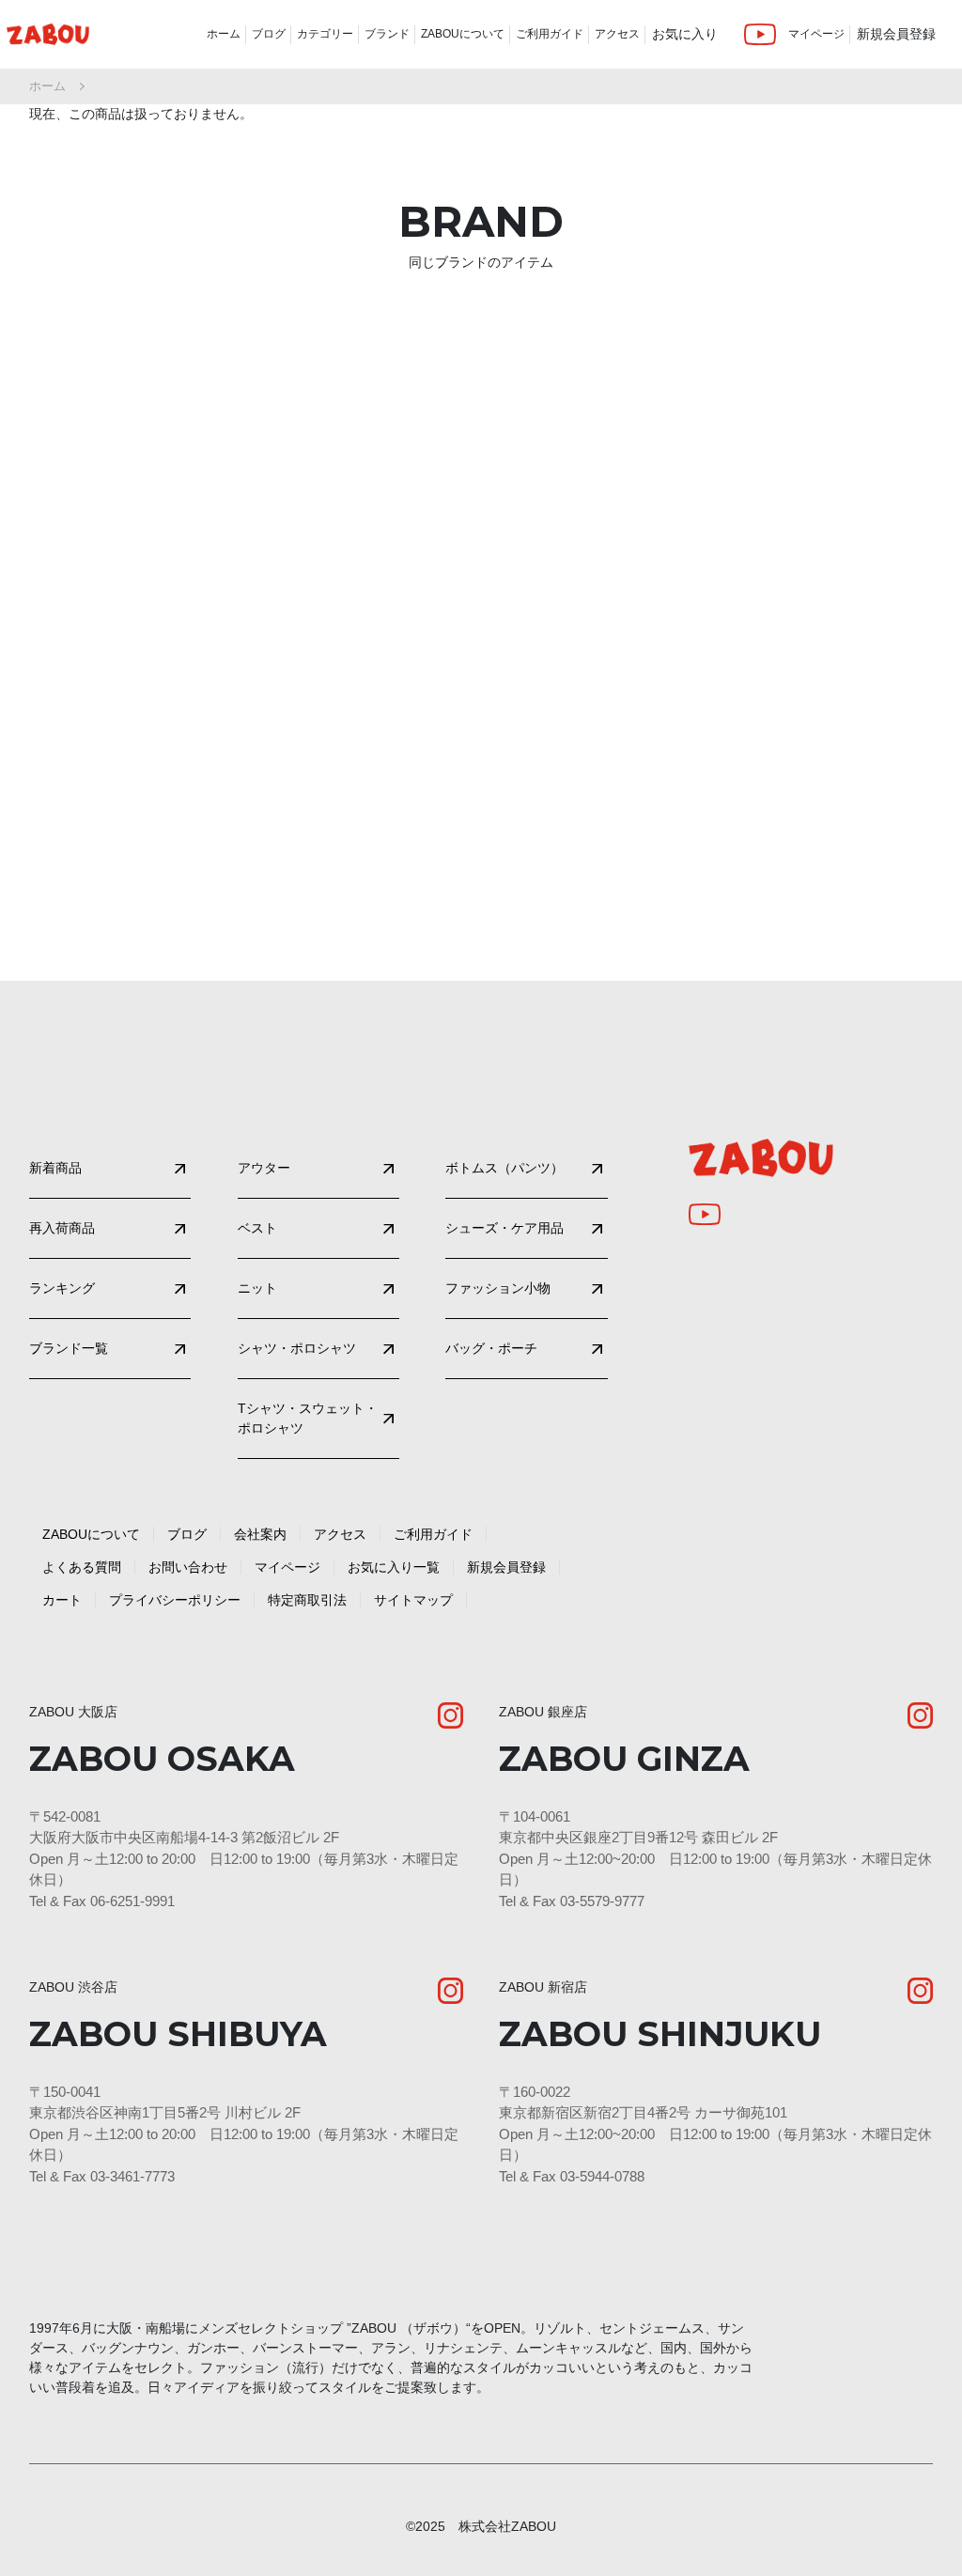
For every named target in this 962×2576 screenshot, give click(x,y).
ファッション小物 (498, 1288)
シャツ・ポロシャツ (297, 1348)
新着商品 (55, 1168)
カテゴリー (325, 34)
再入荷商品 (62, 1228)
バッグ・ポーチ (491, 1348)
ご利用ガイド (550, 34)
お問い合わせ (188, 1567)
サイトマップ (413, 1600)
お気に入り (685, 34)
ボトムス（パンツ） (504, 1168)
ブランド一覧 (69, 1348)
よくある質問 (82, 1567)
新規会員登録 (896, 34)
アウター (264, 1168)
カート (62, 1600)
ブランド (387, 34)
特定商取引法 (307, 1600)
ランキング (62, 1288)
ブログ (269, 34)
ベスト (257, 1228)
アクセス (617, 34)
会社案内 (260, 1534)
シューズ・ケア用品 (504, 1228)
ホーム (224, 34)
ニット (257, 1288)
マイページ (816, 34)
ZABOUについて (463, 34)
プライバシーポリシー (175, 1600)
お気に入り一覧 (394, 1567)
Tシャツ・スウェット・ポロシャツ (308, 1418)
